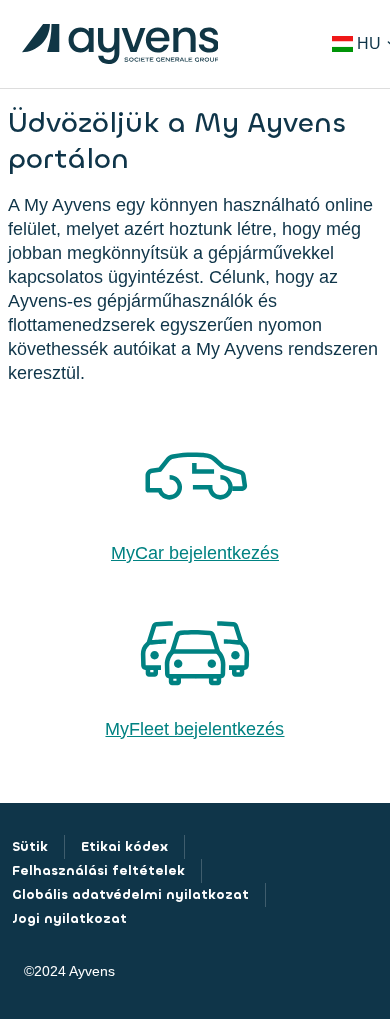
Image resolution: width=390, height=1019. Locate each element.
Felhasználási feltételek (98, 870)
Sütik (30, 846)
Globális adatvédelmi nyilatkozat (130, 894)
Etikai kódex (124, 846)
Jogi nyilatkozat (69, 918)
